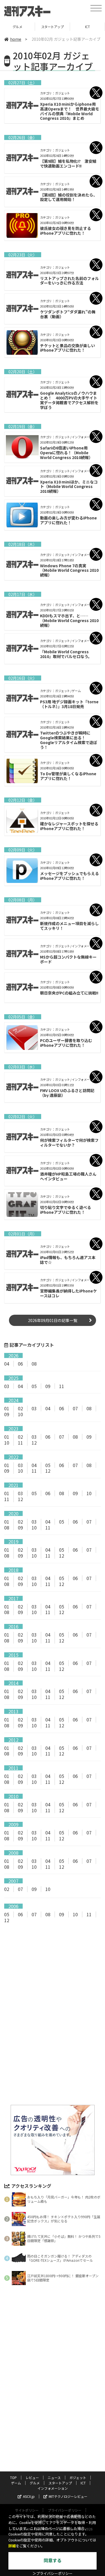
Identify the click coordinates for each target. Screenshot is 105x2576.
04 (7, 1364)
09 (48, 1386)
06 (20, 1364)
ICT (53, 27)
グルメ (35, 2483)
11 (62, 1386)
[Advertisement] (53, 1975)
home (16, 39)
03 (7, 1386)
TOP (13, 2477)
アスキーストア (87, 27)
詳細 (12, 2546)
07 (75, 1408)
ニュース (54, 2477)
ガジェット (78, 2477)
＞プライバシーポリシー (53, 2574)
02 (20, 1408)
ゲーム (16, 2483)
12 (34, 1443)
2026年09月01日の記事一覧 (53, 1320)
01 (7, 1408)
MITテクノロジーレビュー (68, 2496)
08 (34, 1364)
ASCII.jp (29, 2496)
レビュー (32, 2477)
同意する (53, 2561)
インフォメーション (53, 2488)
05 (34, 1386)
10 (20, 1414)
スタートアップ (17, 27)
